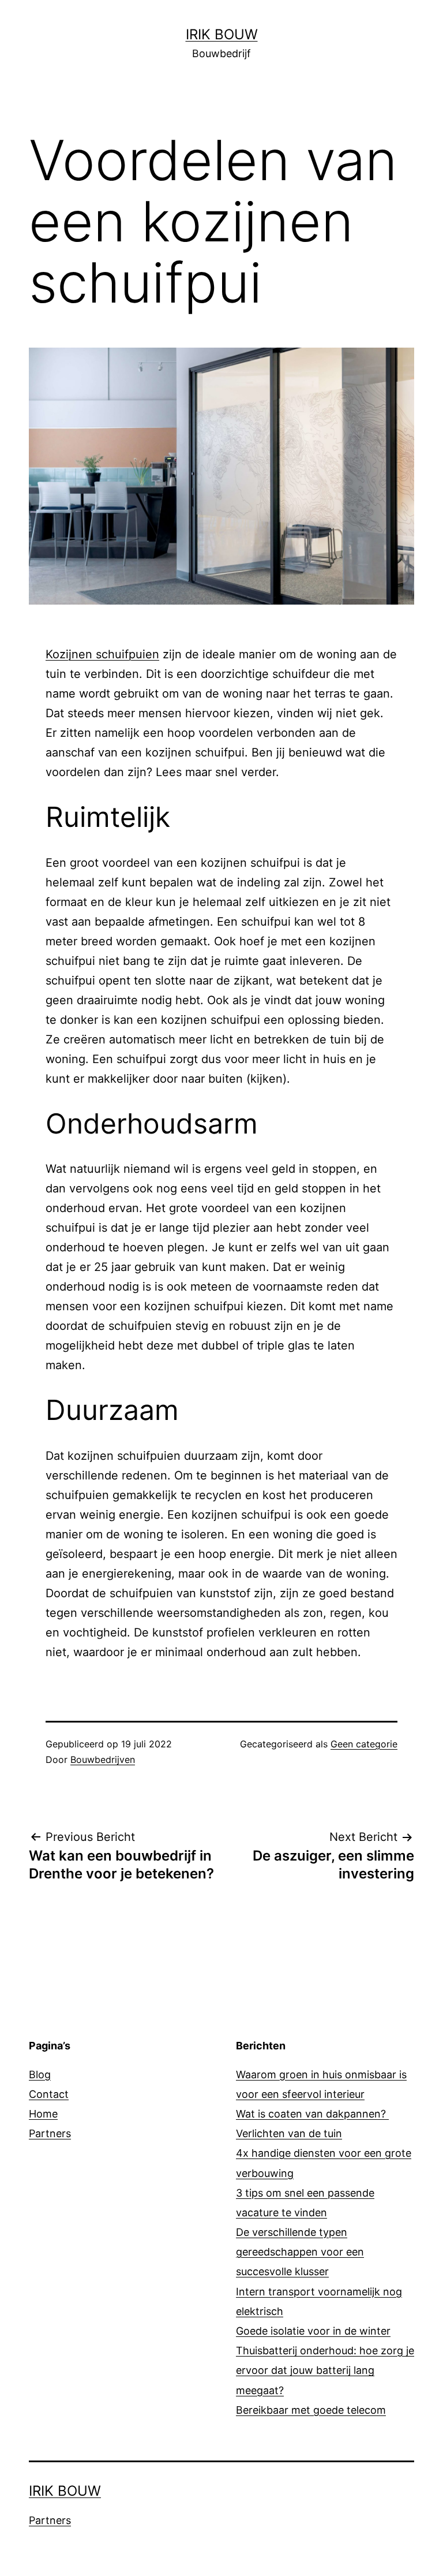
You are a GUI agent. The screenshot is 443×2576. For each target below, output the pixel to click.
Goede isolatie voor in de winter (313, 2331)
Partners (50, 2133)
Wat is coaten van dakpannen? (312, 2114)
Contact (49, 2094)
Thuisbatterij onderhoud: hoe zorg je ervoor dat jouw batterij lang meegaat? (325, 2370)
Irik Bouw (222, 34)
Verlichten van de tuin (289, 2133)
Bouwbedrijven (103, 1759)
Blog (40, 2074)
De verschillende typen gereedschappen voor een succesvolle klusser (300, 2252)
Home (43, 2114)
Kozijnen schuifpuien (102, 654)
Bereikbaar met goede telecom (311, 2410)
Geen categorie (364, 1744)
